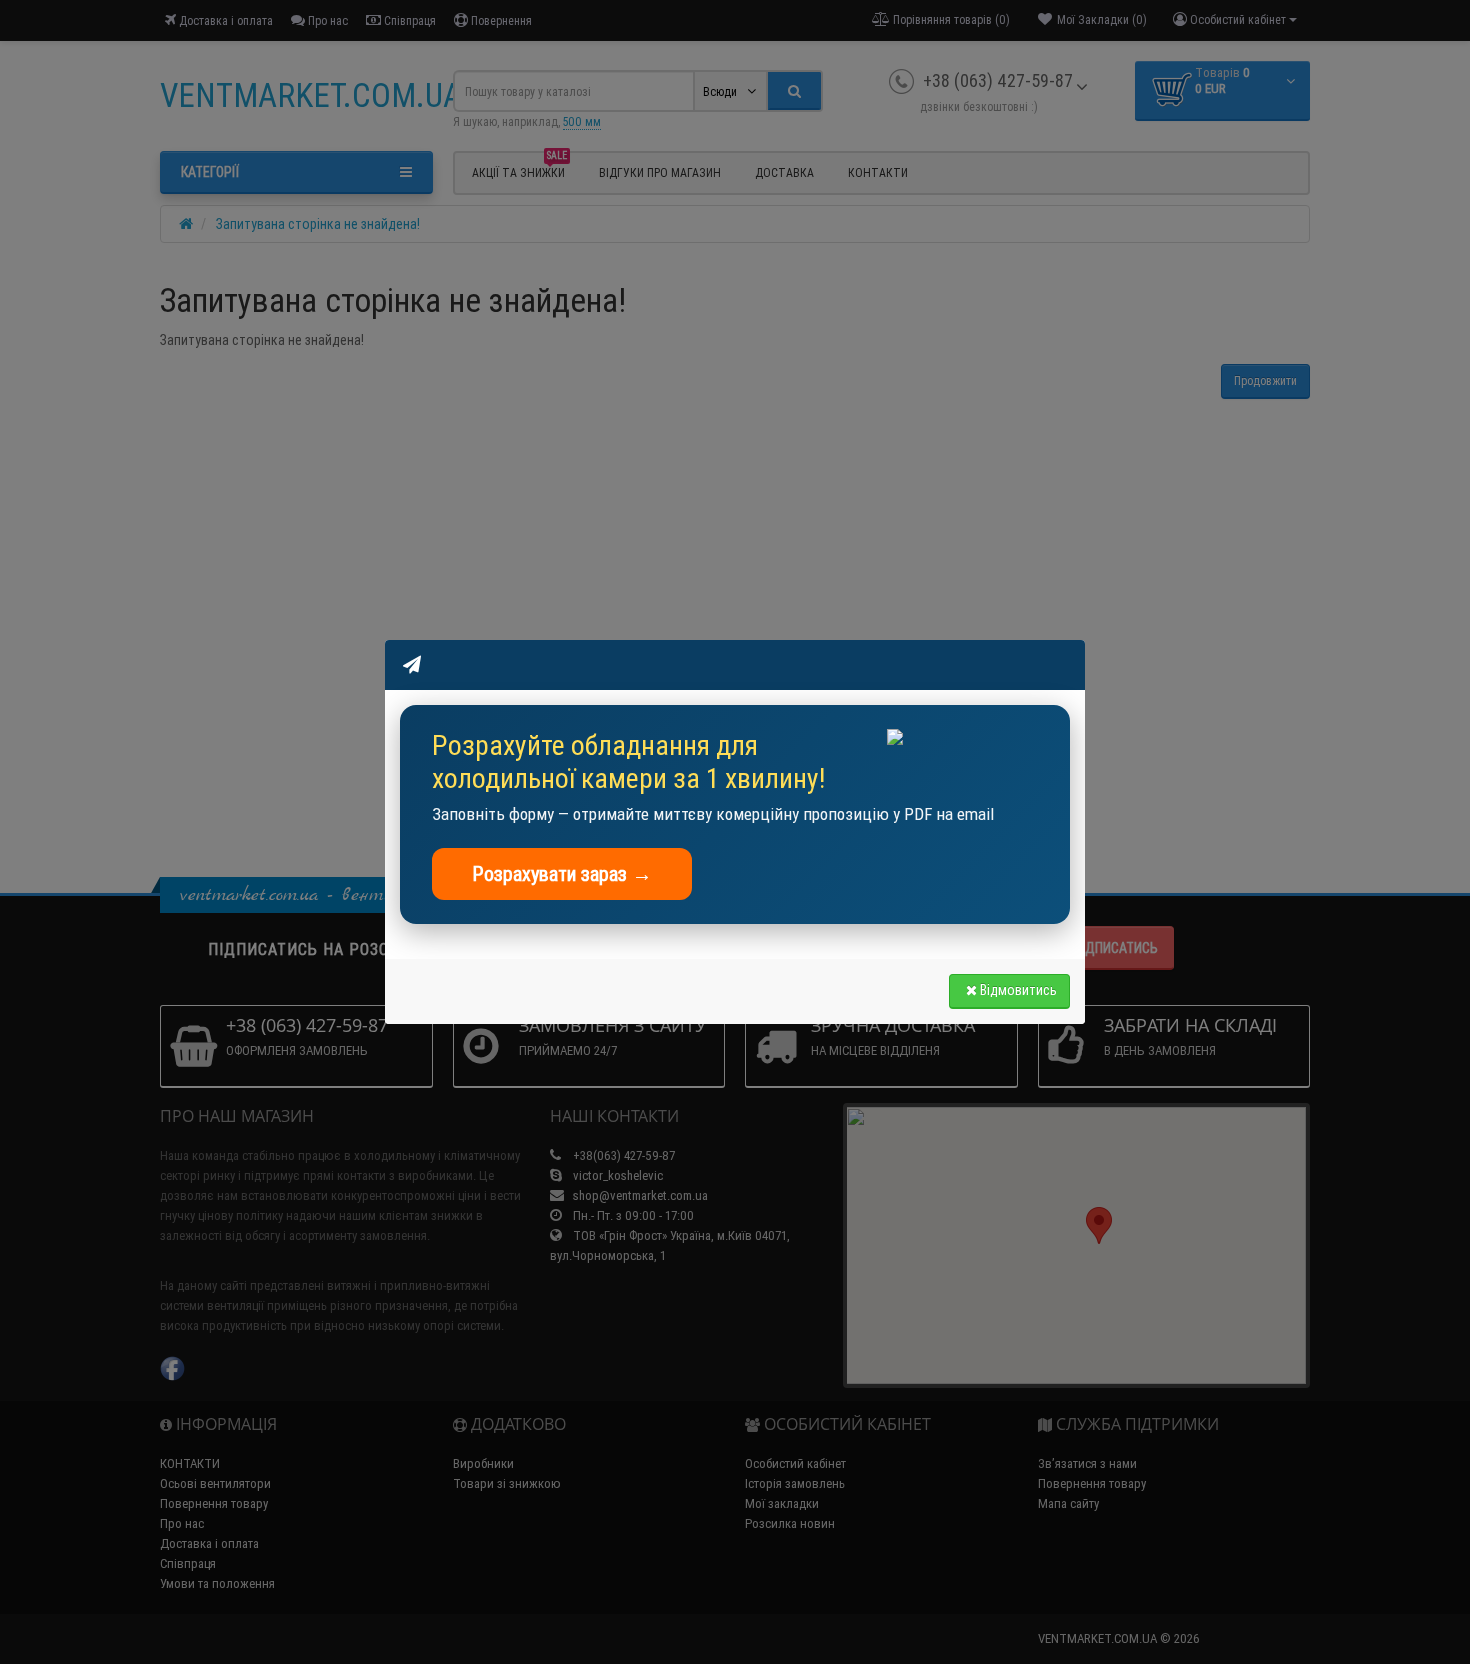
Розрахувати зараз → (562, 873)
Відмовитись (1018, 990)
